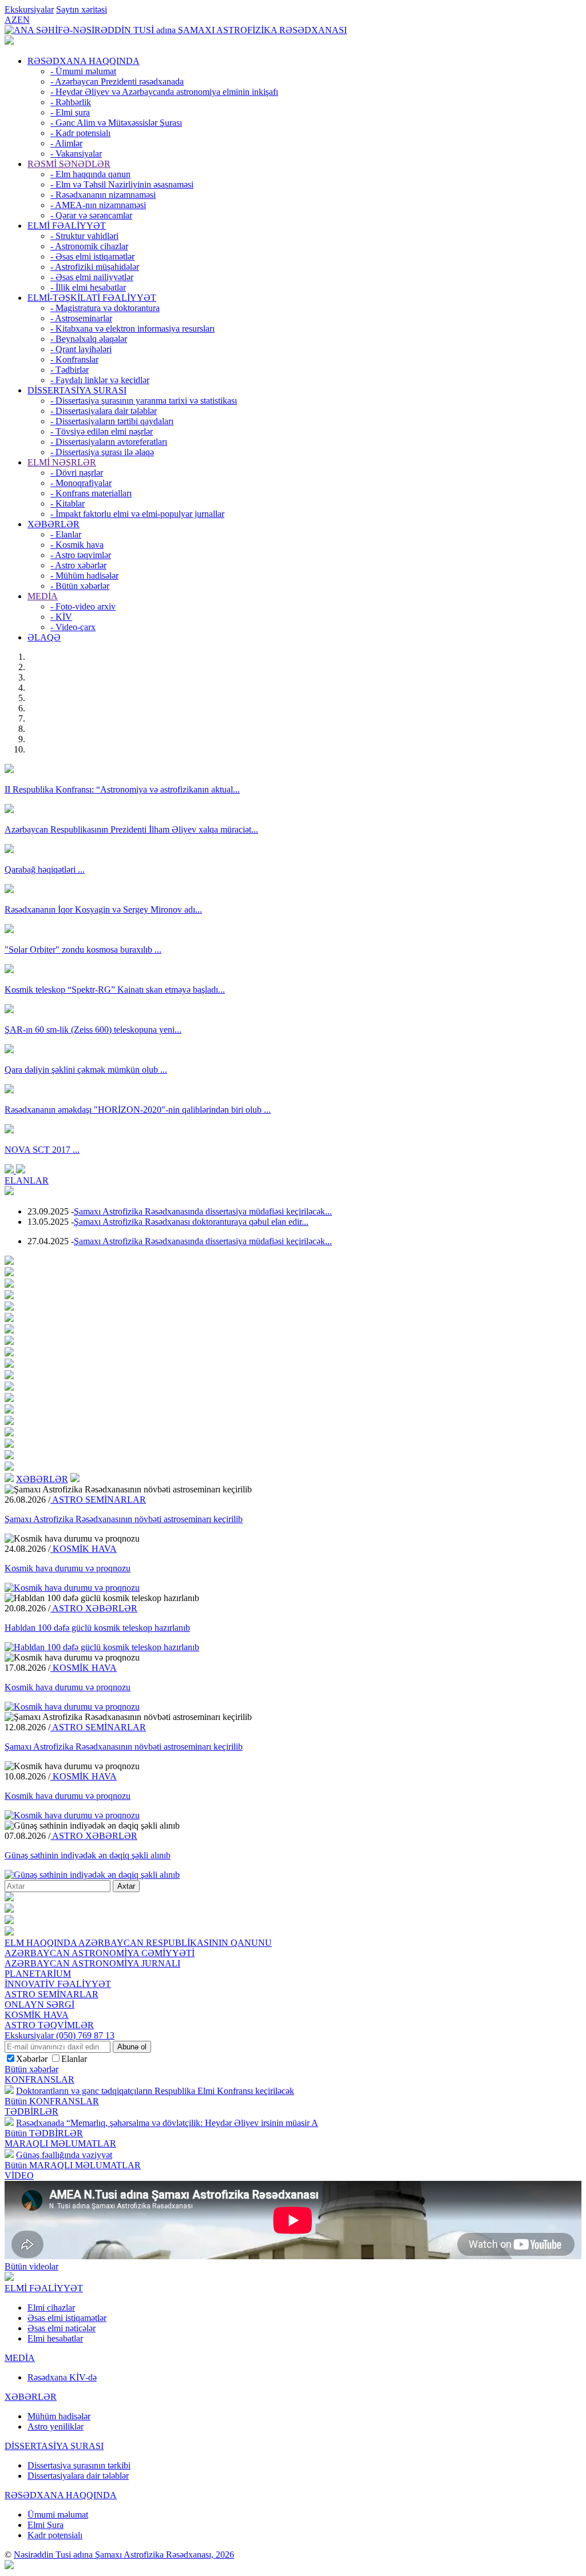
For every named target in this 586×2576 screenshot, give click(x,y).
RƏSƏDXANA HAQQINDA (84, 61)
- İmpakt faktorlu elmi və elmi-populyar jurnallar (137, 514)
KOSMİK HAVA (84, 1549)
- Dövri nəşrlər (77, 473)
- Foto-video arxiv (83, 606)
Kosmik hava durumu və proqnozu (68, 1568)
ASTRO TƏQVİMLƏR (49, 2025)
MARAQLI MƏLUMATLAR (60, 2143)
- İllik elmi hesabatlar (88, 287)
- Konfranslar (74, 359)
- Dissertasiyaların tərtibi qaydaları (112, 421)
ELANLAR (27, 1180)
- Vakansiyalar (76, 154)
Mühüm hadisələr (59, 2416)
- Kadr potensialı (80, 133)
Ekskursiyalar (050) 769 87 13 (60, 2035)
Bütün (52, 2101)
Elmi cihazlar (51, 2308)
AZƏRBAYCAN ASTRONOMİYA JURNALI (92, 1963)
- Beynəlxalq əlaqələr (89, 339)
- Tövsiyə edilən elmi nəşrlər (102, 431)
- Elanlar (66, 534)
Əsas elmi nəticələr (62, 2328)
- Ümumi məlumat (83, 71)
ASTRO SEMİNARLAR (98, 1500)
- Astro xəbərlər (78, 565)
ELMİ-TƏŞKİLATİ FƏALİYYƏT (92, 298)
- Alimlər (66, 143)
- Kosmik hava (77, 545)
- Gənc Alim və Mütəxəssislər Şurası (116, 123)
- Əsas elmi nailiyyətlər (92, 277)
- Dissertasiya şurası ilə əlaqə (102, 452)
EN (23, 20)
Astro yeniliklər (56, 2426)
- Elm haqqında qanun (90, 174)
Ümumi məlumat (58, 2515)
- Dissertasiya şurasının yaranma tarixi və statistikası (144, 401)
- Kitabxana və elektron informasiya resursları (132, 329)
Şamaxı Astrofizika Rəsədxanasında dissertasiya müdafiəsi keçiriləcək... (203, 1211)
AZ (11, 20)
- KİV (61, 617)
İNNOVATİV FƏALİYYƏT (58, 1984)
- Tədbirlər (70, 370)
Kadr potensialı (55, 2535)
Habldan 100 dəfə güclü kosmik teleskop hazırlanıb (97, 1628)
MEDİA (43, 596)
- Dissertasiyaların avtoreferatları (109, 442)
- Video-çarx (73, 627)
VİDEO (19, 2175)
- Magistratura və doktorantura (105, 308)
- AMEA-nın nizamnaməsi (98, 205)
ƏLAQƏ (44, 637)
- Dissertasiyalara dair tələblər (104, 411)
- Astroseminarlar (81, 318)
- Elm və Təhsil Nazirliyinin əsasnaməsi (122, 184)
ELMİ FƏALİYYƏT (67, 226)
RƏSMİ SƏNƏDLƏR (69, 164)
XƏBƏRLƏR (54, 524)
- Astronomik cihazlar (89, 246)
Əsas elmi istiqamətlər (67, 2318)
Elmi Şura (45, 2525)
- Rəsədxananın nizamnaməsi (103, 195)
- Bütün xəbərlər (80, 586)
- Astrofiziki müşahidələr (95, 267)
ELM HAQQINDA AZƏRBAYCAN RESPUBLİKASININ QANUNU (138, 1943)
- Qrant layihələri (81, 349)
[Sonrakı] (21, 1170)
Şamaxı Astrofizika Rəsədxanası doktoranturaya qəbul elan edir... (191, 1222)
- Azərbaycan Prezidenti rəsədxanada (117, 81)
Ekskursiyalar (29, 9)
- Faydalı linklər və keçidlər (100, 380)
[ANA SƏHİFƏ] (9, 41)
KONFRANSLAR (39, 2079)
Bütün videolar (31, 2266)
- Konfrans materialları (91, 493)
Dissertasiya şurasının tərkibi (79, 2465)
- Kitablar (68, 503)
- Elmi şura (70, 112)
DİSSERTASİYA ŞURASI (77, 390)
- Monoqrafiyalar (81, 483)
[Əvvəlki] (10, 1170)
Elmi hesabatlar (55, 2338)
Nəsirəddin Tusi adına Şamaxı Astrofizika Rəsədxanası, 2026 (124, 2555)
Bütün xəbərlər (31, 2069)
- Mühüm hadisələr (84, 576)
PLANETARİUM (38, 1974)
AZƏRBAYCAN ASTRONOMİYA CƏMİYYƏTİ (100, 1953)
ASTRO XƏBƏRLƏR (94, 1608)
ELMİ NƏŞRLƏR (62, 462)
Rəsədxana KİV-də (62, 2377)
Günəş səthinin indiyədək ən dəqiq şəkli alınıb (88, 1855)
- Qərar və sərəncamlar (91, 215)
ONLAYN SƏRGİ (39, 2004)
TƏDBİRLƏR (31, 2111)
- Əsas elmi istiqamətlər (92, 256)
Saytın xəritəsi (82, 9)
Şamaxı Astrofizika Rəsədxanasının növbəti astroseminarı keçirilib (124, 1519)
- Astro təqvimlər (81, 555)
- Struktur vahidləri (84, 236)
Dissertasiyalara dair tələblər (78, 2476)
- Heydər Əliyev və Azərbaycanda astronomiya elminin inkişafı (164, 92)
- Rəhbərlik (71, 102)
